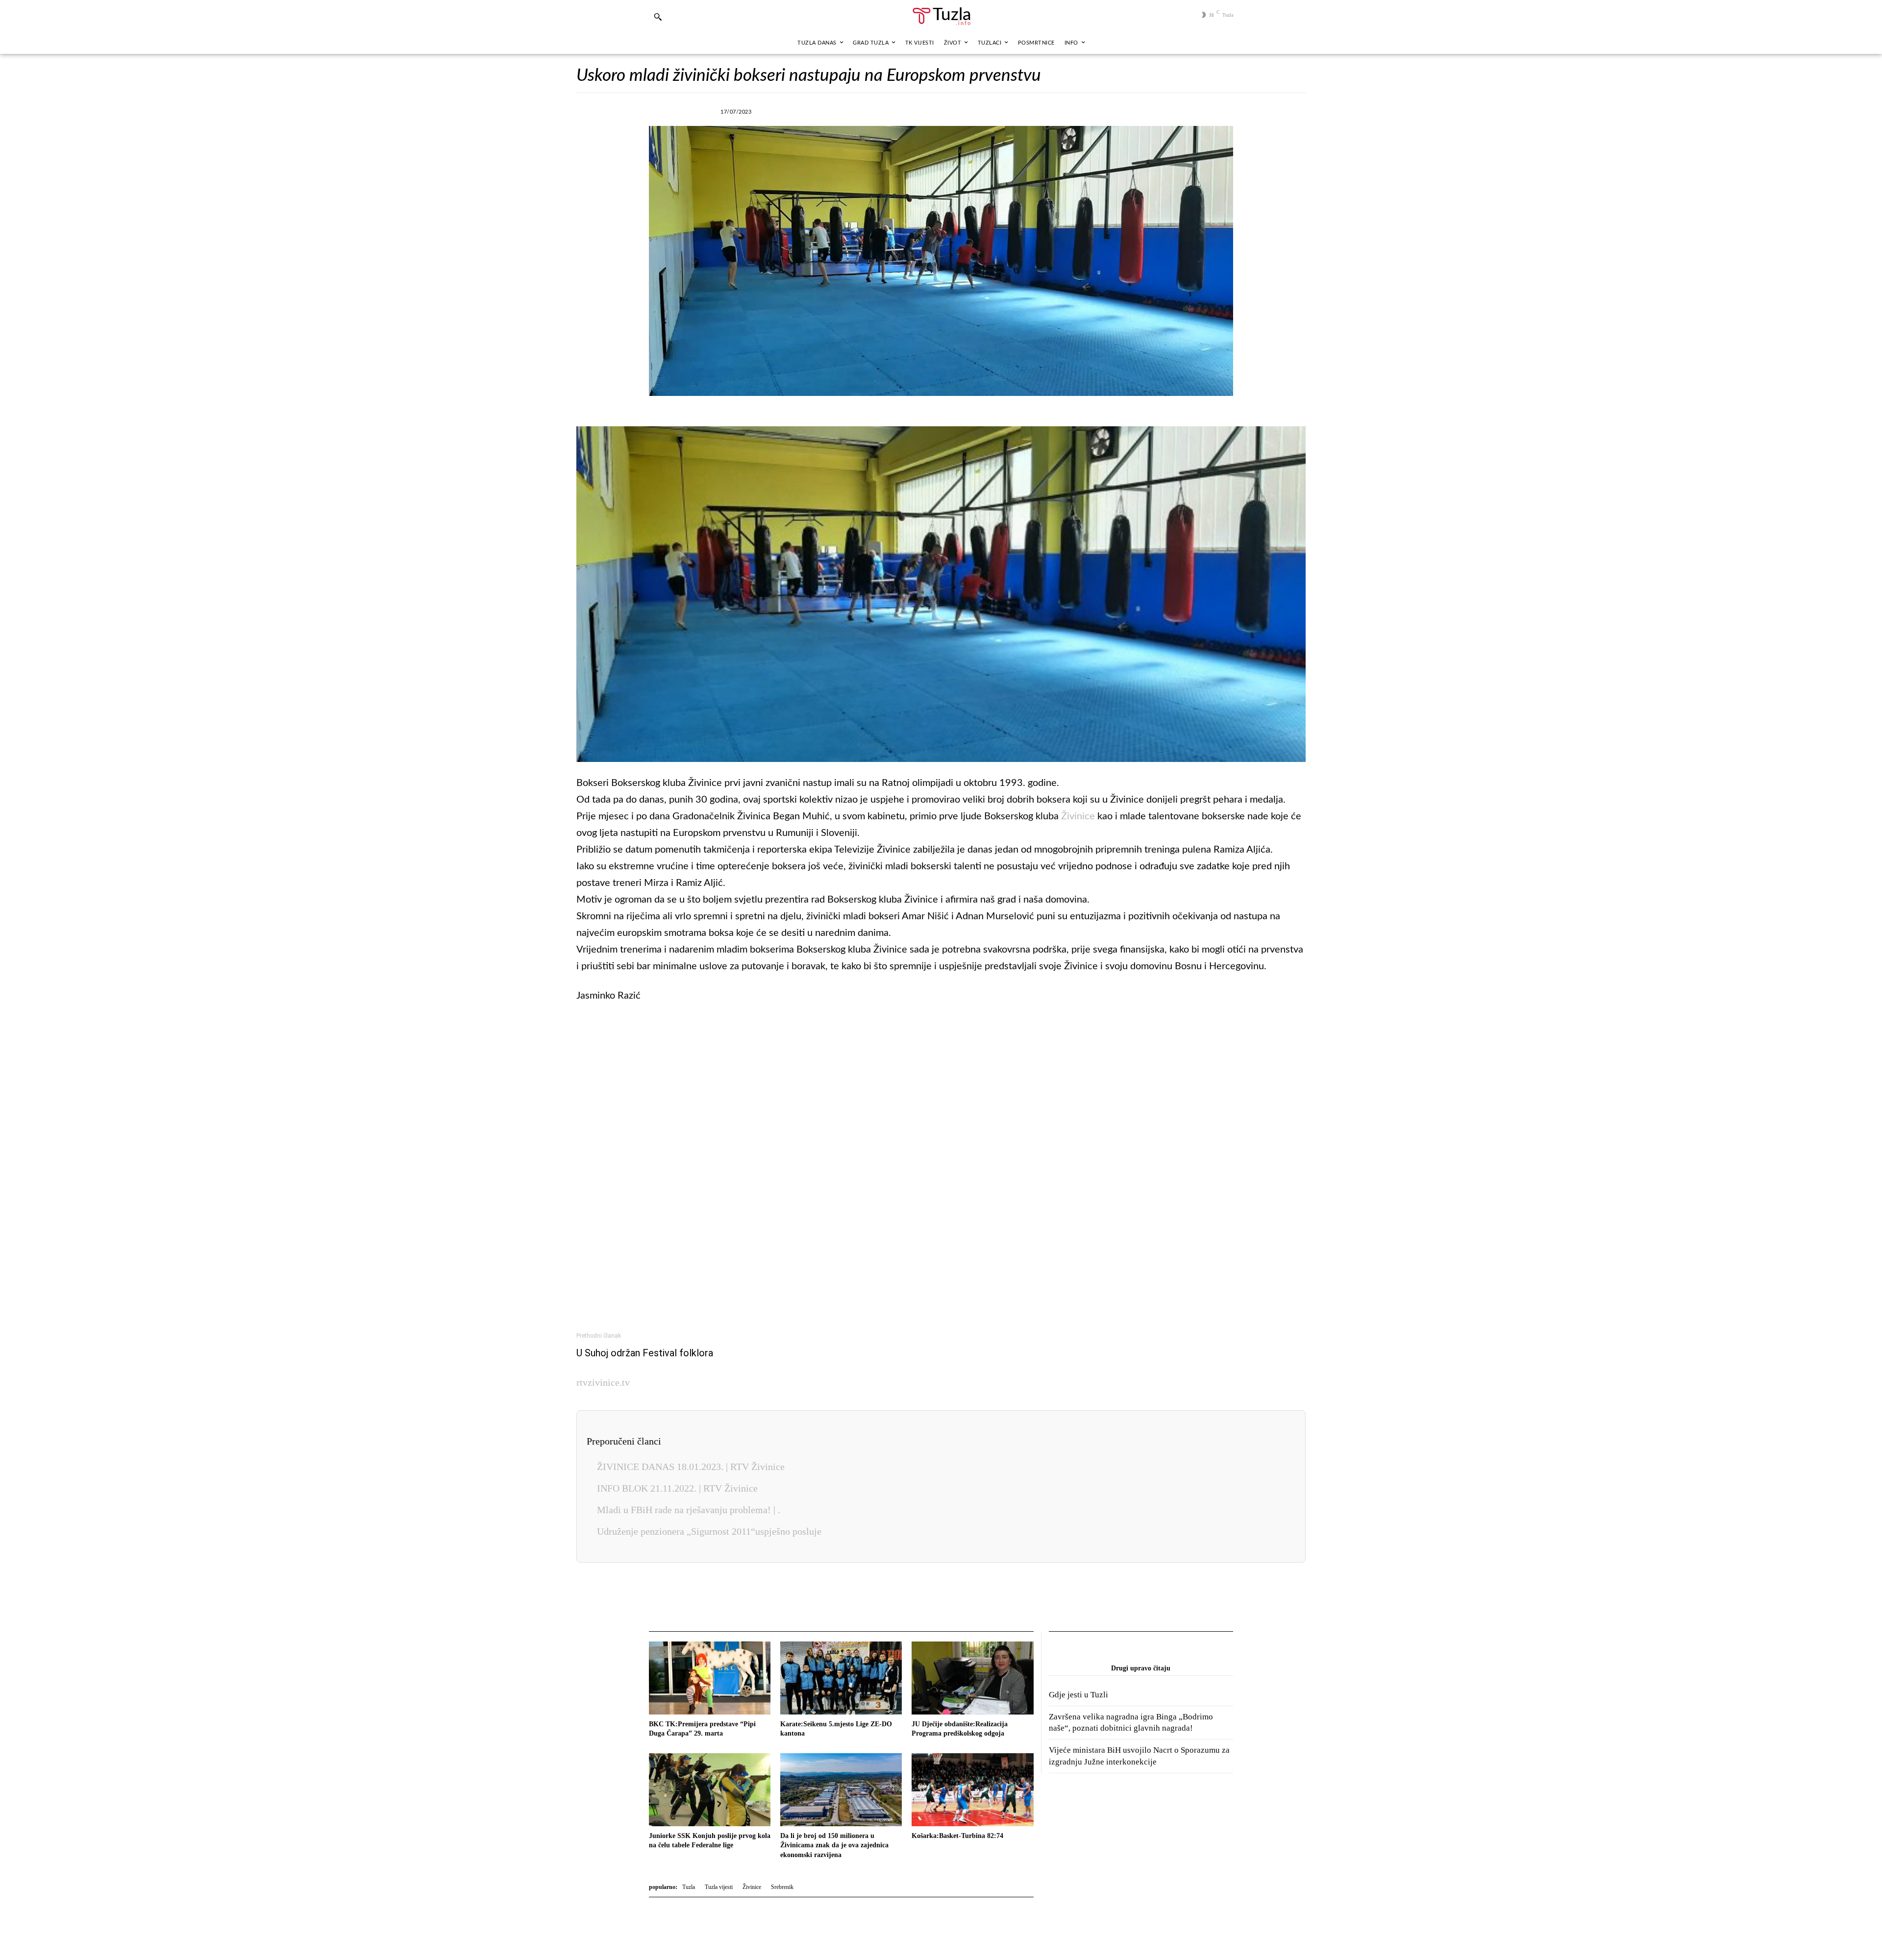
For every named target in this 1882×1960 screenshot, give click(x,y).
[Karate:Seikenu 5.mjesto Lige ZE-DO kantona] (841, 1678)
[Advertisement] (941, 1164)
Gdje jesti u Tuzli (1078, 1695)
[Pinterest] (939, 110)
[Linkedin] (916, 110)
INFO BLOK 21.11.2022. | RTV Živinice (677, 1488)
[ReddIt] (961, 110)
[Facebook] (826, 110)
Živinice (1078, 816)
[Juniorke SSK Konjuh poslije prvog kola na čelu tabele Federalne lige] (710, 1790)
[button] (658, 17)
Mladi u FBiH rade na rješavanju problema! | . (689, 1510)
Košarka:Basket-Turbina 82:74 (957, 1836)
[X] (848, 110)
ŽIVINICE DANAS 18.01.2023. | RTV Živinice (691, 1467)
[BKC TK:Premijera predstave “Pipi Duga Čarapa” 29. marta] (710, 1678)
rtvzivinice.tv (603, 1382)
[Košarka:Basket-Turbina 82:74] (972, 1790)
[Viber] (871, 110)
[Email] (984, 110)
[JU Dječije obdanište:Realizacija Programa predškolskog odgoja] (972, 1678)
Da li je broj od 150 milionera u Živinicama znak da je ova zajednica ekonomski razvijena (834, 1845)
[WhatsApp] (893, 110)
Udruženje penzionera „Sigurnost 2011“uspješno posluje (709, 1531)
